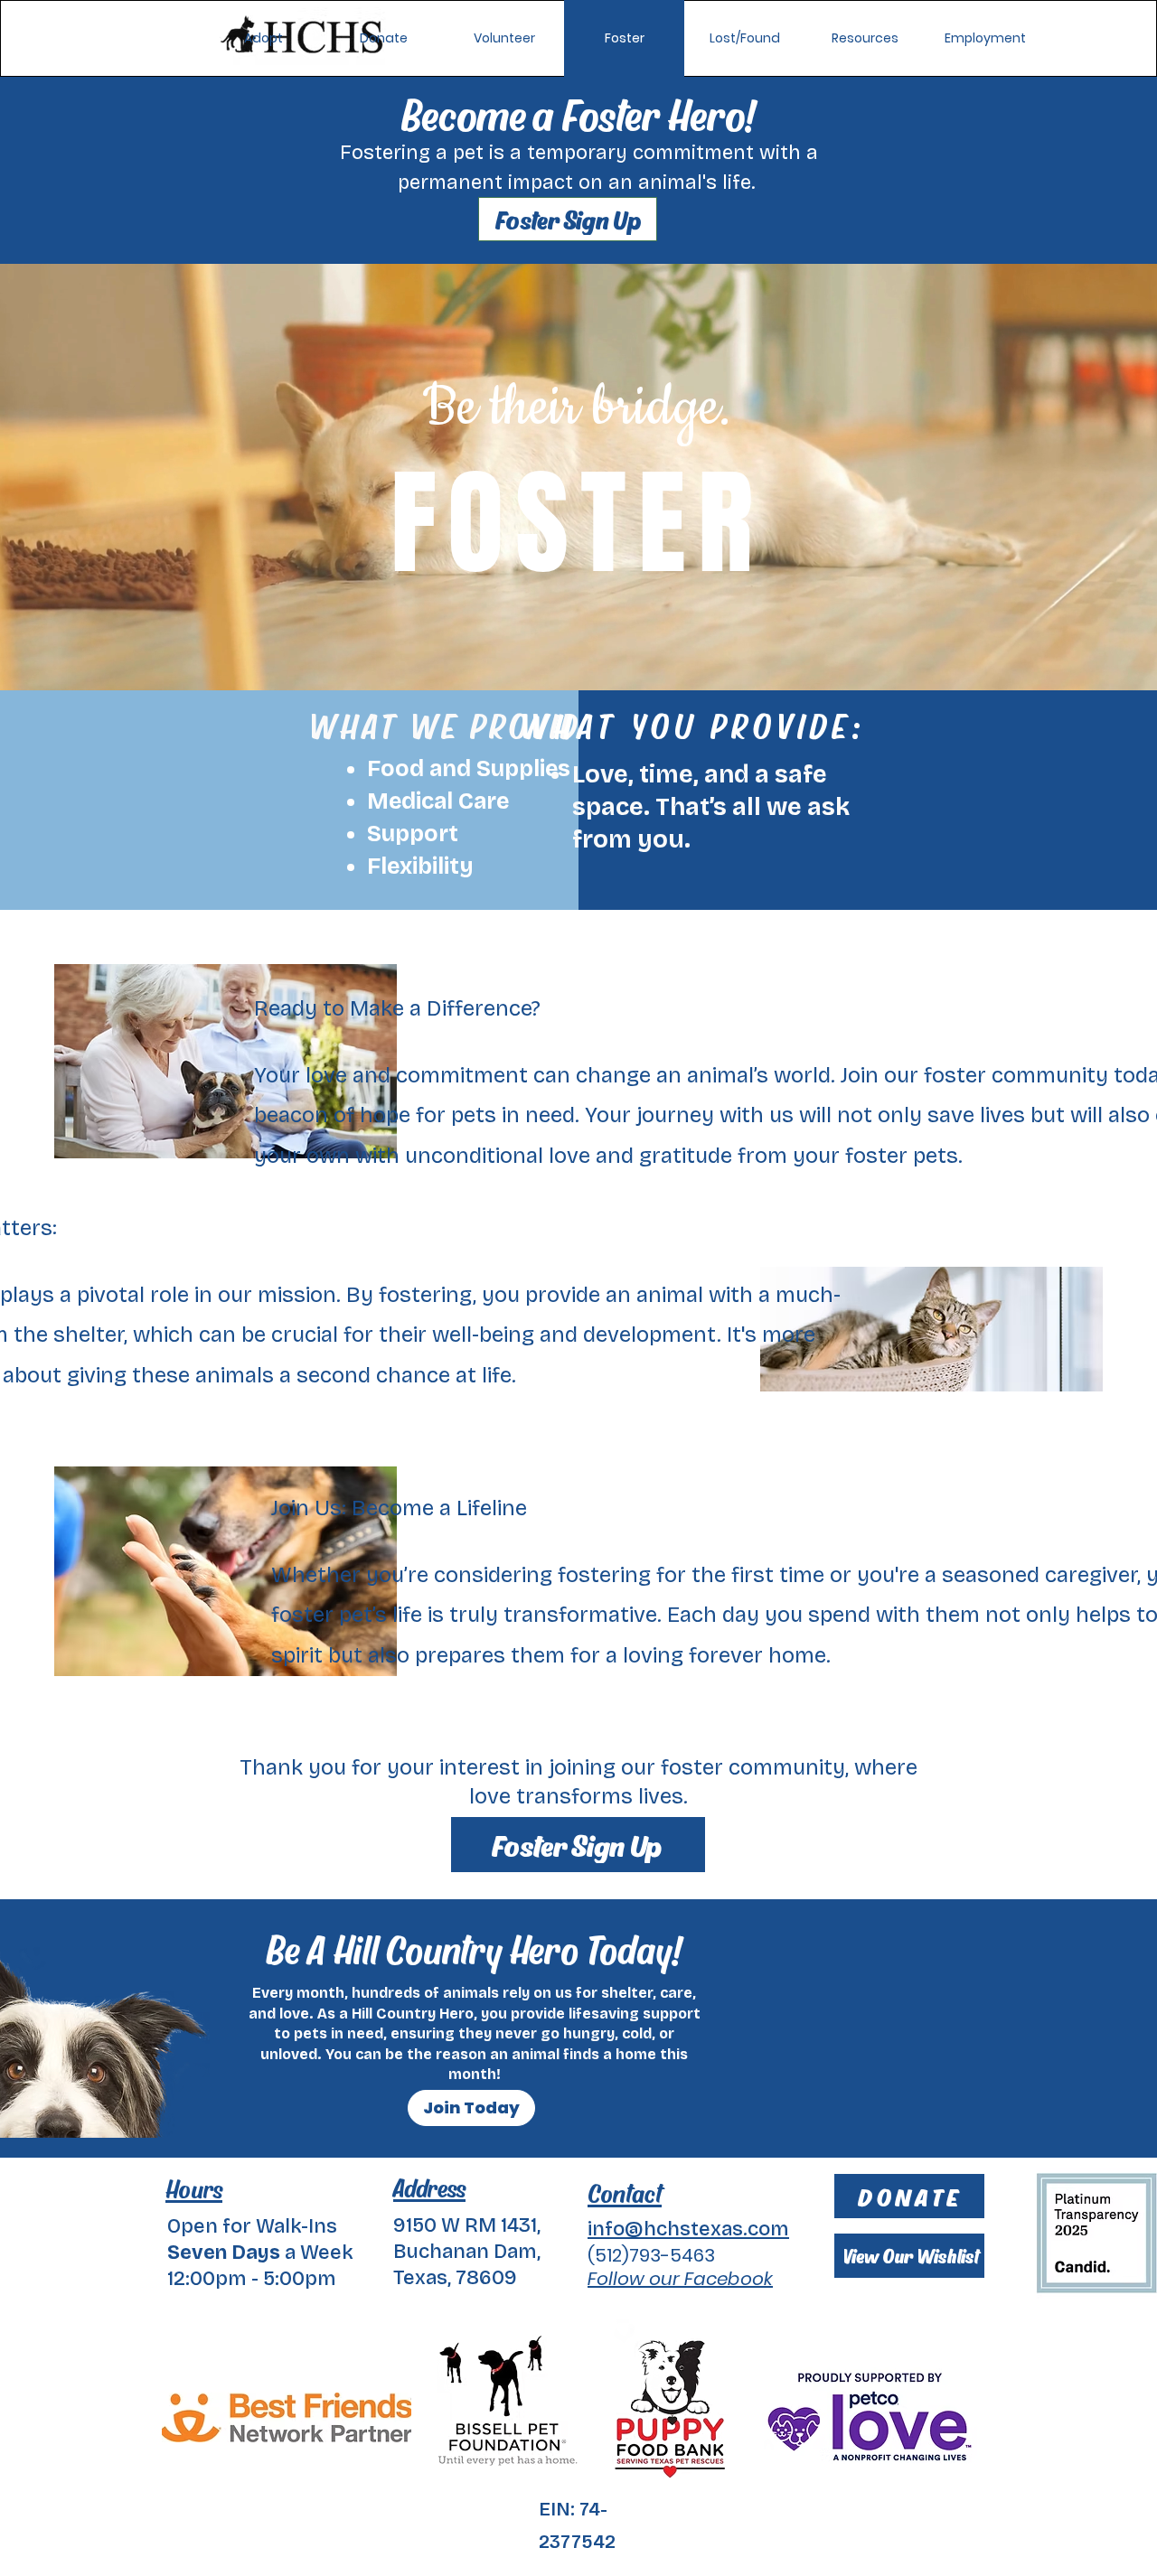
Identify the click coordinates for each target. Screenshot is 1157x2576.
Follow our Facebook (680, 2279)
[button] (744, 38)
